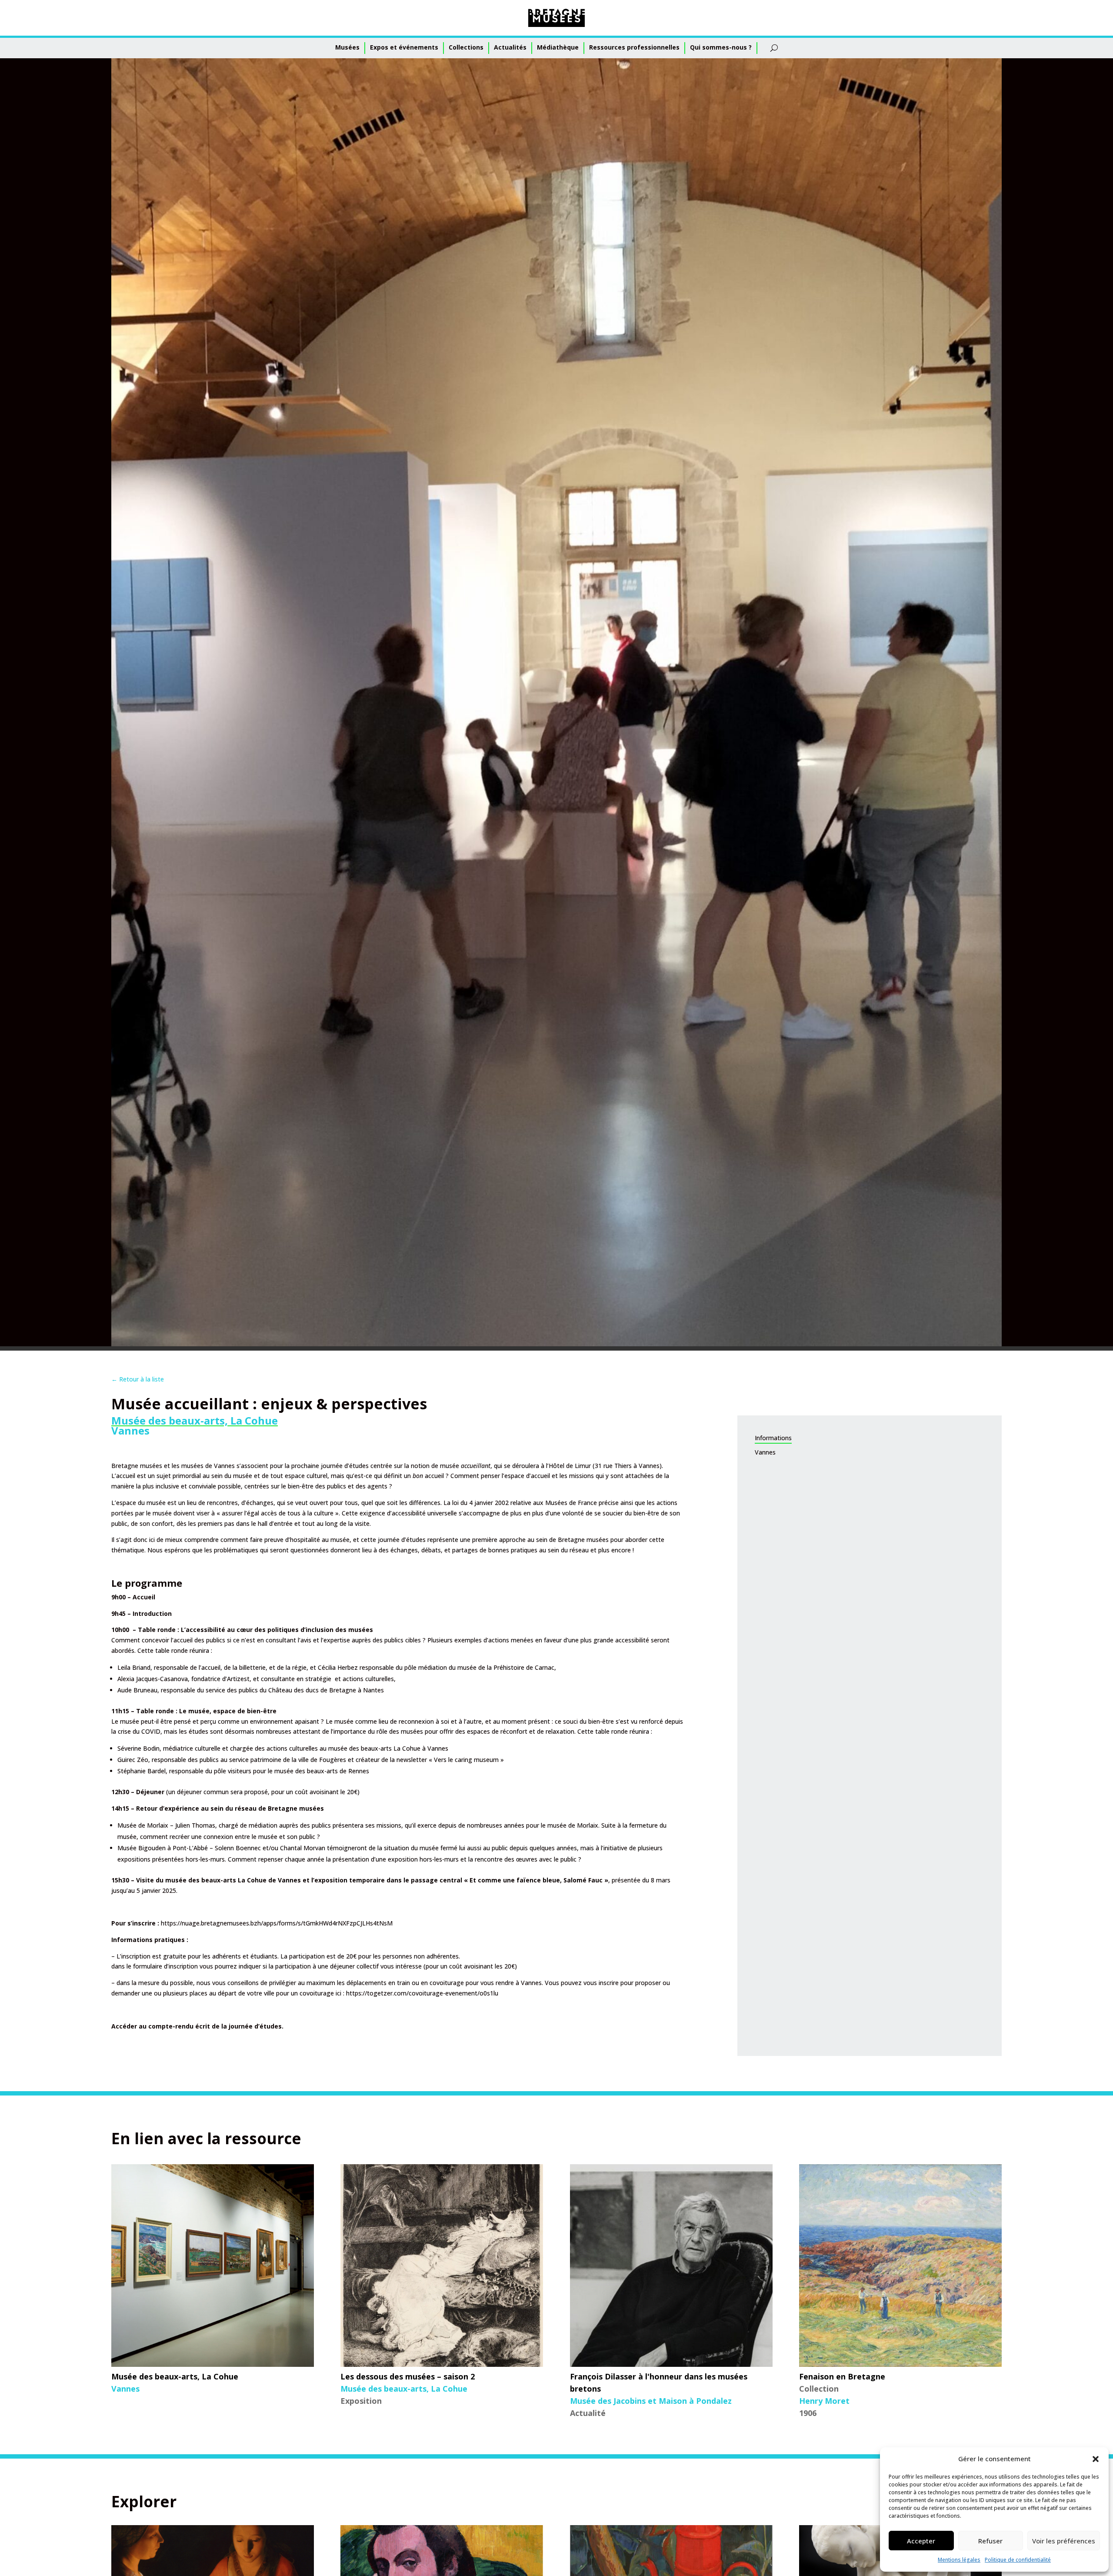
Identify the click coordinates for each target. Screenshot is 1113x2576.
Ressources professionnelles (634, 47)
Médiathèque (558, 47)
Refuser (990, 2541)
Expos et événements (404, 47)
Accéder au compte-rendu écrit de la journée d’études (197, 2026)
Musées (347, 47)
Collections (466, 47)
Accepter (921, 2541)
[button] (1096, 2459)
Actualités (510, 47)
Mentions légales (959, 2560)
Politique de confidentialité (1018, 2560)
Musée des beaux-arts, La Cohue (195, 1420)
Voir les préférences (1064, 2541)
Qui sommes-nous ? (721, 47)
